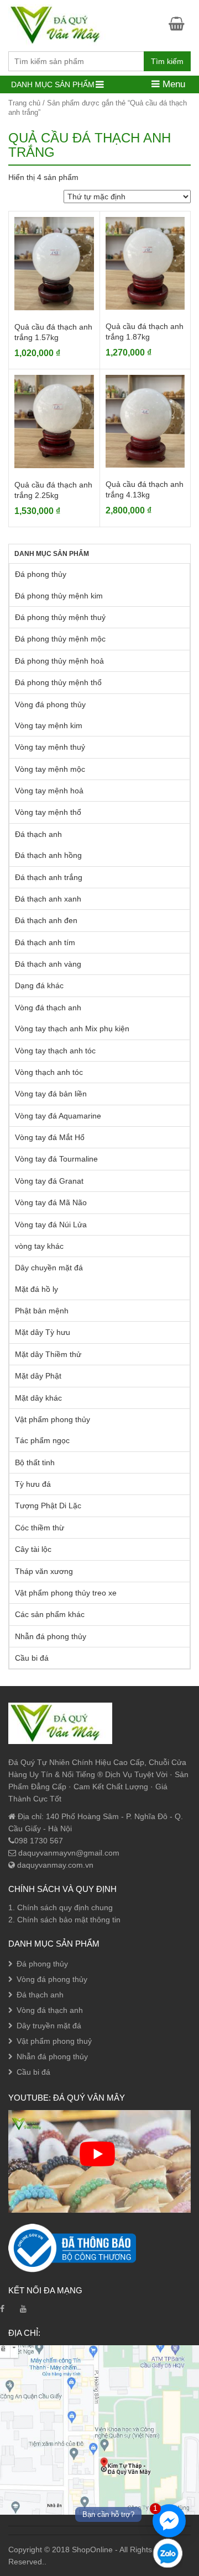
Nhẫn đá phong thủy (51, 1636)
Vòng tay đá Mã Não (51, 1202)
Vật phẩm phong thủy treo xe (66, 1593)
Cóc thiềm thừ (40, 1528)
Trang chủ (24, 103)
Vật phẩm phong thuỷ (54, 2041)
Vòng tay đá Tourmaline (56, 1159)
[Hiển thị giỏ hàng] (180, 23)
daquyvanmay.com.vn (54, 1865)
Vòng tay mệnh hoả (49, 791)
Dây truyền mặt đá (49, 2026)
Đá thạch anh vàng (48, 964)
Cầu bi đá (32, 1658)
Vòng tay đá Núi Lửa (51, 1225)
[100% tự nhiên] (60, 24)
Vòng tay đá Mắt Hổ (50, 1137)
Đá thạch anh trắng (49, 877)
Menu (172, 84)
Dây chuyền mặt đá (49, 1268)
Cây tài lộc (33, 1549)
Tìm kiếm (167, 61)
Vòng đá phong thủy (50, 704)
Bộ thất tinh (35, 1462)
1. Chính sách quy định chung (61, 1907)
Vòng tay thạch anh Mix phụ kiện (72, 1029)
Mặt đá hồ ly (36, 1289)
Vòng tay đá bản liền (51, 1094)
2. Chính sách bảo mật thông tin (64, 1920)
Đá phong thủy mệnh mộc (60, 639)
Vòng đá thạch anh (48, 1008)
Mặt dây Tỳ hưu (43, 1332)
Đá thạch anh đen (46, 920)
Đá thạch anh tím (45, 942)
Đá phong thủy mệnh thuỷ (60, 617)
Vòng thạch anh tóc (49, 1072)
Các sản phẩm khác (50, 1614)
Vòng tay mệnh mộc (50, 769)
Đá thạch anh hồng (48, 855)
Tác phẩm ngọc (42, 1440)
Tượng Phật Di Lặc (48, 1506)
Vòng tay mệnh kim (49, 725)
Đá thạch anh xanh (48, 899)
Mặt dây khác (38, 1398)
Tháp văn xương (44, 1571)
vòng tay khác (39, 1246)
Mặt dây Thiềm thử (48, 1354)
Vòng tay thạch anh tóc (55, 1051)
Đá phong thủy (41, 574)
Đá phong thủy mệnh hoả (59, 661)
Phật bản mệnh (42, 1311)
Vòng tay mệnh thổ (48, 812)
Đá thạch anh (38, 834)
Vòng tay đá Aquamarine (58, 1116)
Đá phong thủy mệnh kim (59, 596)
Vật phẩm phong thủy (53, 1419)
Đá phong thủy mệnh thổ (58, 682)
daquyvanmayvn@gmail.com (68, 1853)
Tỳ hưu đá (33, 1484)
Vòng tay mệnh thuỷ (50, 747)
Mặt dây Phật (38, 1376)
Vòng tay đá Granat (49, 1181)
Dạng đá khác (39, 985)
